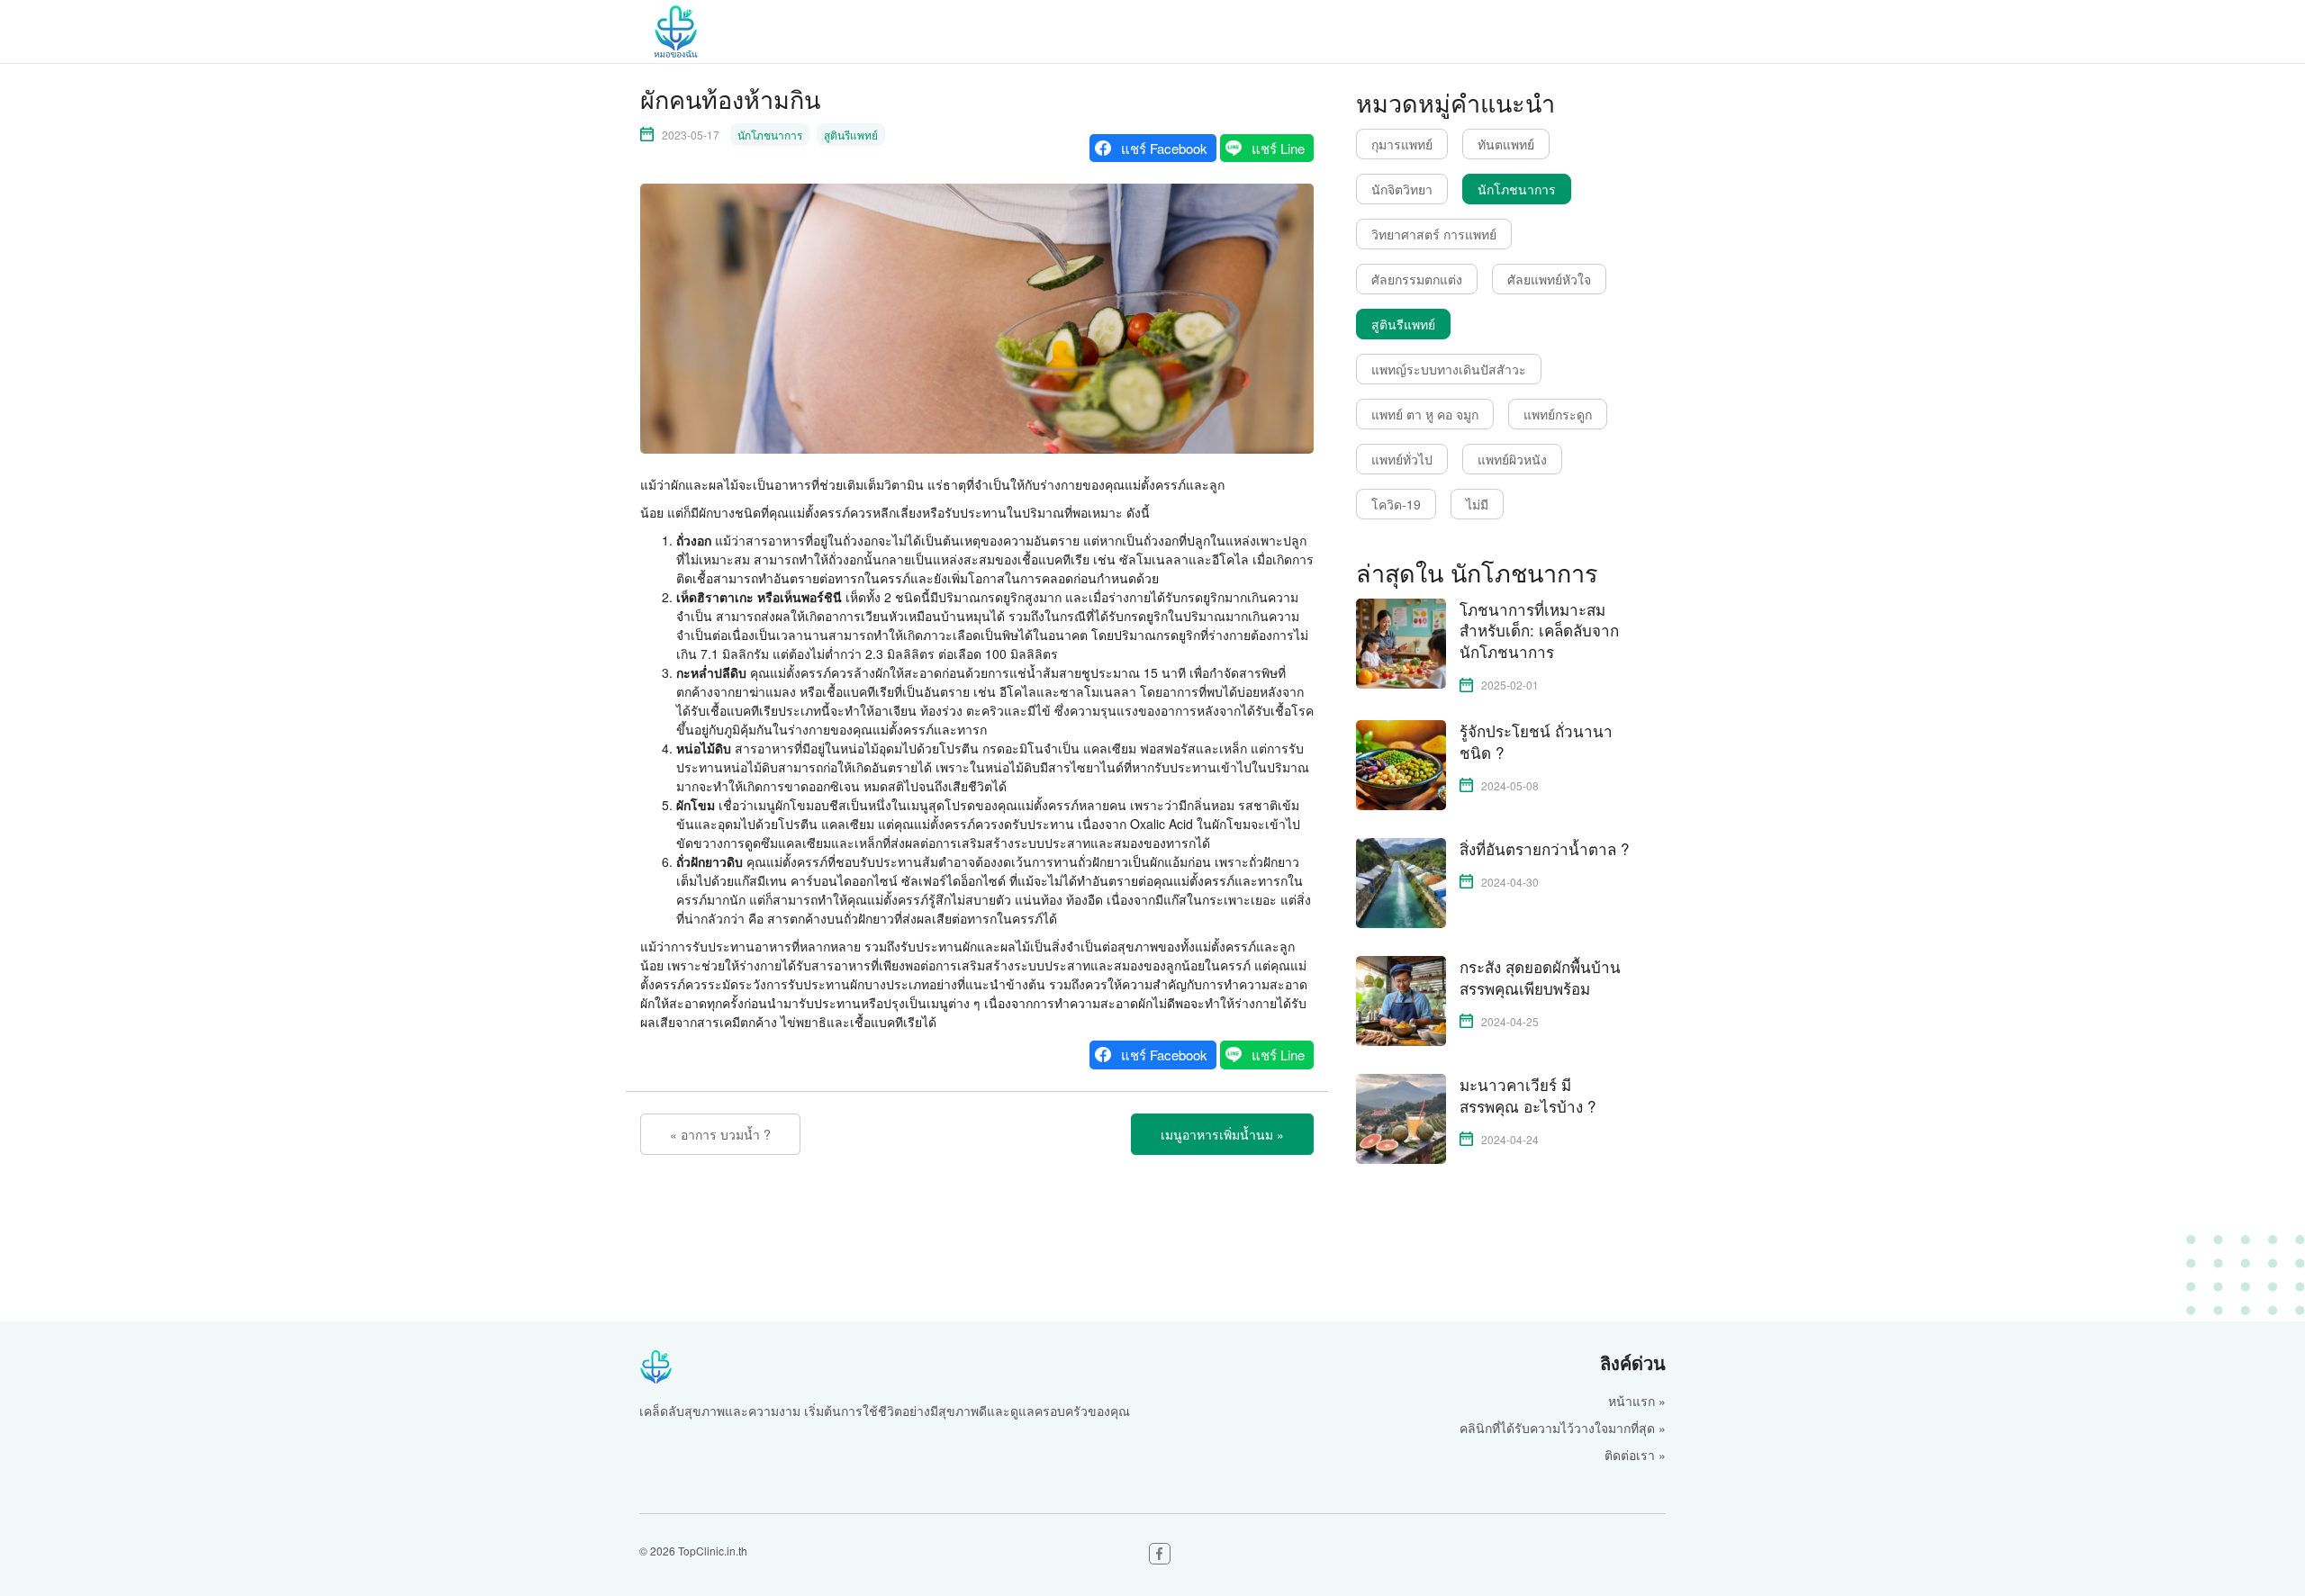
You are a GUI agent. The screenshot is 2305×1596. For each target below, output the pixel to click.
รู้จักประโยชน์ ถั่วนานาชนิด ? (1536, 742)
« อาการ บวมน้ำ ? (720, 1134)
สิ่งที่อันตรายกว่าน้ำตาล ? (1544, 849)
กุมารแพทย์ (1402, 144)
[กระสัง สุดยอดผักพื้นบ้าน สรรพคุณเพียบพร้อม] (1401, 999)
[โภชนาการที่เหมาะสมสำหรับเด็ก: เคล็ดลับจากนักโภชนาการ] (1401, 641)
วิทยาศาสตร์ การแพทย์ (1434, 234)
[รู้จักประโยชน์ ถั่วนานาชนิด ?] (1401, 763)
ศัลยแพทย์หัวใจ (1549, 279)
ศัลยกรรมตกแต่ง (1417, 279)
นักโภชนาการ (770, 135)
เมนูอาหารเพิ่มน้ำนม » (1222, 1134)
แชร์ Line (1278, 148)
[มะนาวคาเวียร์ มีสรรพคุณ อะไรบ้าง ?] (1401, 1117)
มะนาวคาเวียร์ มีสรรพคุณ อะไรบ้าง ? (1528, 1096)
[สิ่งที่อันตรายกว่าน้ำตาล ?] (1401, 881)
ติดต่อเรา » (1635, 1455)
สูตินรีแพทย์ (851, 135)
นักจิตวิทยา (1402, 189)
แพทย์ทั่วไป (1402, 459)
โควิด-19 (1396, 504)
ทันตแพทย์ (1506, 144)
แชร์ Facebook (1164, 148)
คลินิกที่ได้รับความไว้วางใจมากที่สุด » (1563, 1428)
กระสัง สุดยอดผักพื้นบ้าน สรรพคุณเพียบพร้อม (1540, 978)
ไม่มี (1477, 504)
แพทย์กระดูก (1558, 414)
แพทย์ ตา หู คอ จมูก (1425, 414)
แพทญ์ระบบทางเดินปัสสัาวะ (1449, 369)
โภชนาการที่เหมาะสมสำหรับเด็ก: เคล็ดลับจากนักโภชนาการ (1539, 631)
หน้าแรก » (1637, 1401)
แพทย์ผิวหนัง (1512, 459)
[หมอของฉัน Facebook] (1160, 1554)
